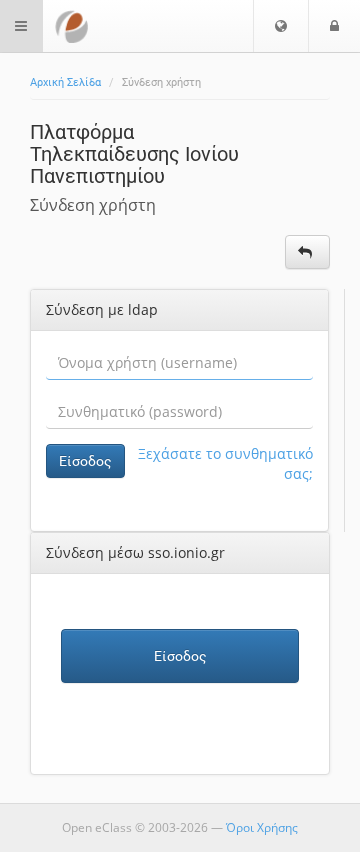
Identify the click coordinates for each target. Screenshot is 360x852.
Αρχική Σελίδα (65, 82)
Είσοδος (85, 461)
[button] (281, 26)
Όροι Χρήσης (262, 827)
